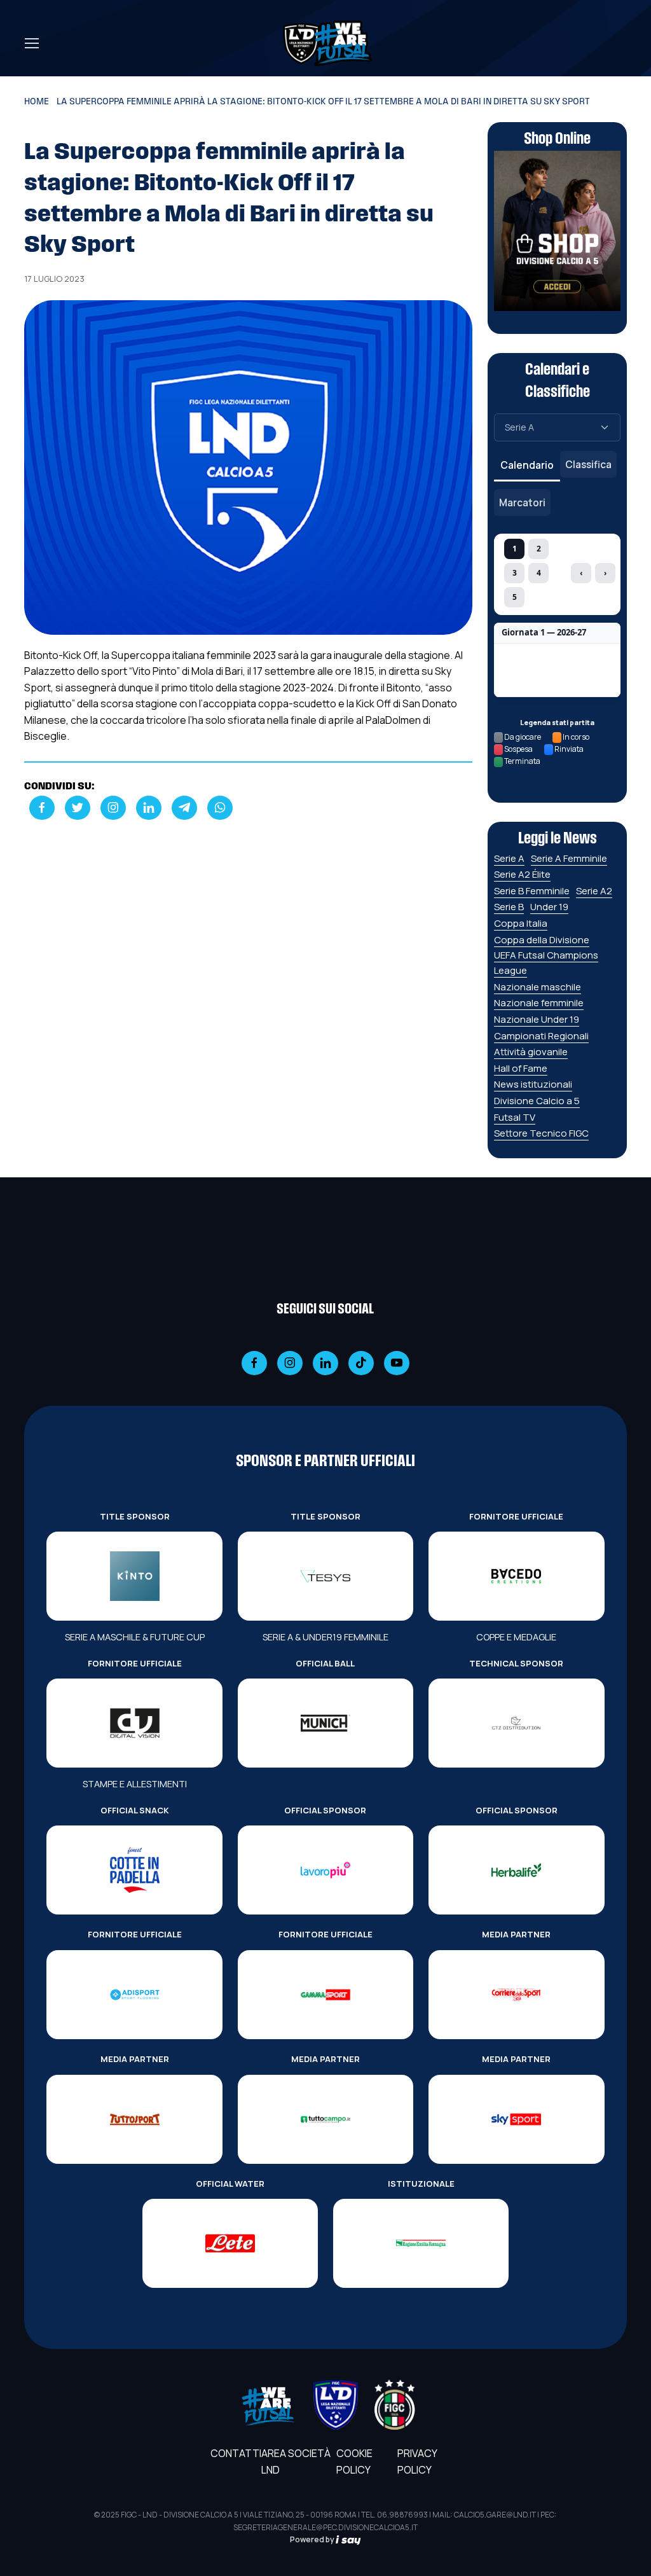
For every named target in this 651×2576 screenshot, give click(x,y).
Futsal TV (515, 1117)
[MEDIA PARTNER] (516, 1995)
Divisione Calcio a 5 (537, 1101)
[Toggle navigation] (31, 43)
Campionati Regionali (541, 1036)
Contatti (236, 2453)
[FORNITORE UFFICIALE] (516, 1576)
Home (37, 102)
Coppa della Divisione (542, 940)
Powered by (313, 2539)
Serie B (509, 907)
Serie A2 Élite (522, 874)
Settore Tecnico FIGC (541, 1133)
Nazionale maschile (538, 987)
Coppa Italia (521, 923)
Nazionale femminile (539, 1003)
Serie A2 (594, 891)
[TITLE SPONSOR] (134, 1576)
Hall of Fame (521, 1068)
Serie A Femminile (569, 858)
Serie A (509, 858)
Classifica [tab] (588, 464)
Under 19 (549, 907)
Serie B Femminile (532, 891)
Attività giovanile (531, 1052)
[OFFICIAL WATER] (230, 2243)
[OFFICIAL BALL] (325, 1723)
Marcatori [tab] (522, 502)
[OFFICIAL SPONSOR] (325, 1870)
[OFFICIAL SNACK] (134, 1870)
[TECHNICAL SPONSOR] (516, 1723)
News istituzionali (533, 1084)
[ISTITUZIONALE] (421, 2243)
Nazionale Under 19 (537, 1019)
